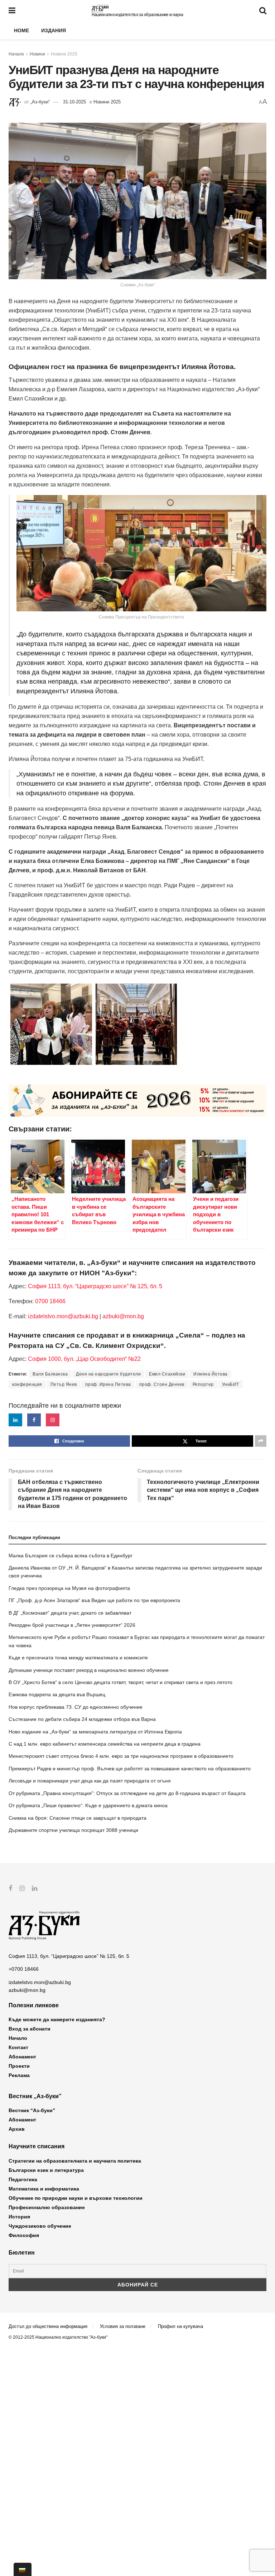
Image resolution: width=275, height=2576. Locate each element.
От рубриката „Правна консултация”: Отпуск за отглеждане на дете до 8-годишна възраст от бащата (127, 1793)
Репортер (203, 1384)
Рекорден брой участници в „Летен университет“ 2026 (72, 1625)
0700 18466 (50, 1301)
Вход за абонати (30, 2029)
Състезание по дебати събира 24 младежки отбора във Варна (82, 1719)
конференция (27, 1384)
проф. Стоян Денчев (162, 1384)
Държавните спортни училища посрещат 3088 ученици (73, 1830)
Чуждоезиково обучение (40, 2226)
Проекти (19, 2066)
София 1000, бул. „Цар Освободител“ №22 (84, 1359)
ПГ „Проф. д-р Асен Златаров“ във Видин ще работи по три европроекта (94, 1600)
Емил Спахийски (167, 1374)
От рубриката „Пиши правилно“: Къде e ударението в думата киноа (88, 1805)
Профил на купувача (180, 2326)
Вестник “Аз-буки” (32, 2110)
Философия (24, 2235)
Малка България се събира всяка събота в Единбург (71, 1556)
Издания (54, 30)
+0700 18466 (24, 1969)
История (19, 2217)
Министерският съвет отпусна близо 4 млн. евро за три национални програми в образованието (121, 1756)
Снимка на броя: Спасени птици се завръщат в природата (78, 1818)
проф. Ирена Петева (108, 1384)
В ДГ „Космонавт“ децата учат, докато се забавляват (70, 1613)
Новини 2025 (64, 54)
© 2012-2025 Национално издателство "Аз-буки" (58, 2337)
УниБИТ (231, 1384)
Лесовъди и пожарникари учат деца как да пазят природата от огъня (90, 1781)
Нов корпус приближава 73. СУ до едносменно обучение (76, 1707)
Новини (37, 54)
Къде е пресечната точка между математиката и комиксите (78, 1658)
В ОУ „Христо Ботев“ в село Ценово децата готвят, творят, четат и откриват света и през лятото (120, 1682)
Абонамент (22, 2057)
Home (21, 30)
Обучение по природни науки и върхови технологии (76, 2198)
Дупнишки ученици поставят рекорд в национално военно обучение (89, 1670)
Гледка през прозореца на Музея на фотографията (69, 1588)
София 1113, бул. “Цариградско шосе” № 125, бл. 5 (94, 1286)
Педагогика (23, 2179)
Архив (17, 2129)
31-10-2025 (74, 102)
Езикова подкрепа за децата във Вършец (57, 1694)
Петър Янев (64, 1384)
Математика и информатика (44, 2189)
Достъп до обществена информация (48, 2326)
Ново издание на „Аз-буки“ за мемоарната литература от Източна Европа (95, 1732)
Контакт (18, 2047)
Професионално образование (47, 2207)
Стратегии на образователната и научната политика (75, 2161)
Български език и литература (46, 2170)
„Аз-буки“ (40, 102)
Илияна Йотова (211, 1374)
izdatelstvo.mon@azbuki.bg (63, 1316)
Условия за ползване (123, 2326)
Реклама (19, 2075)
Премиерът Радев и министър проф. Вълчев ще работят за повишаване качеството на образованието (130, 1769)
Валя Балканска (50, 1374)
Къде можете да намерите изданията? (57, 2019)
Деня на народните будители (108, 1374)
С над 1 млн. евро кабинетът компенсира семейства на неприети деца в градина (105, 1744)
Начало (16, 54)
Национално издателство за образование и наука (137, 15)
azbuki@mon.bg (123, 1316)
